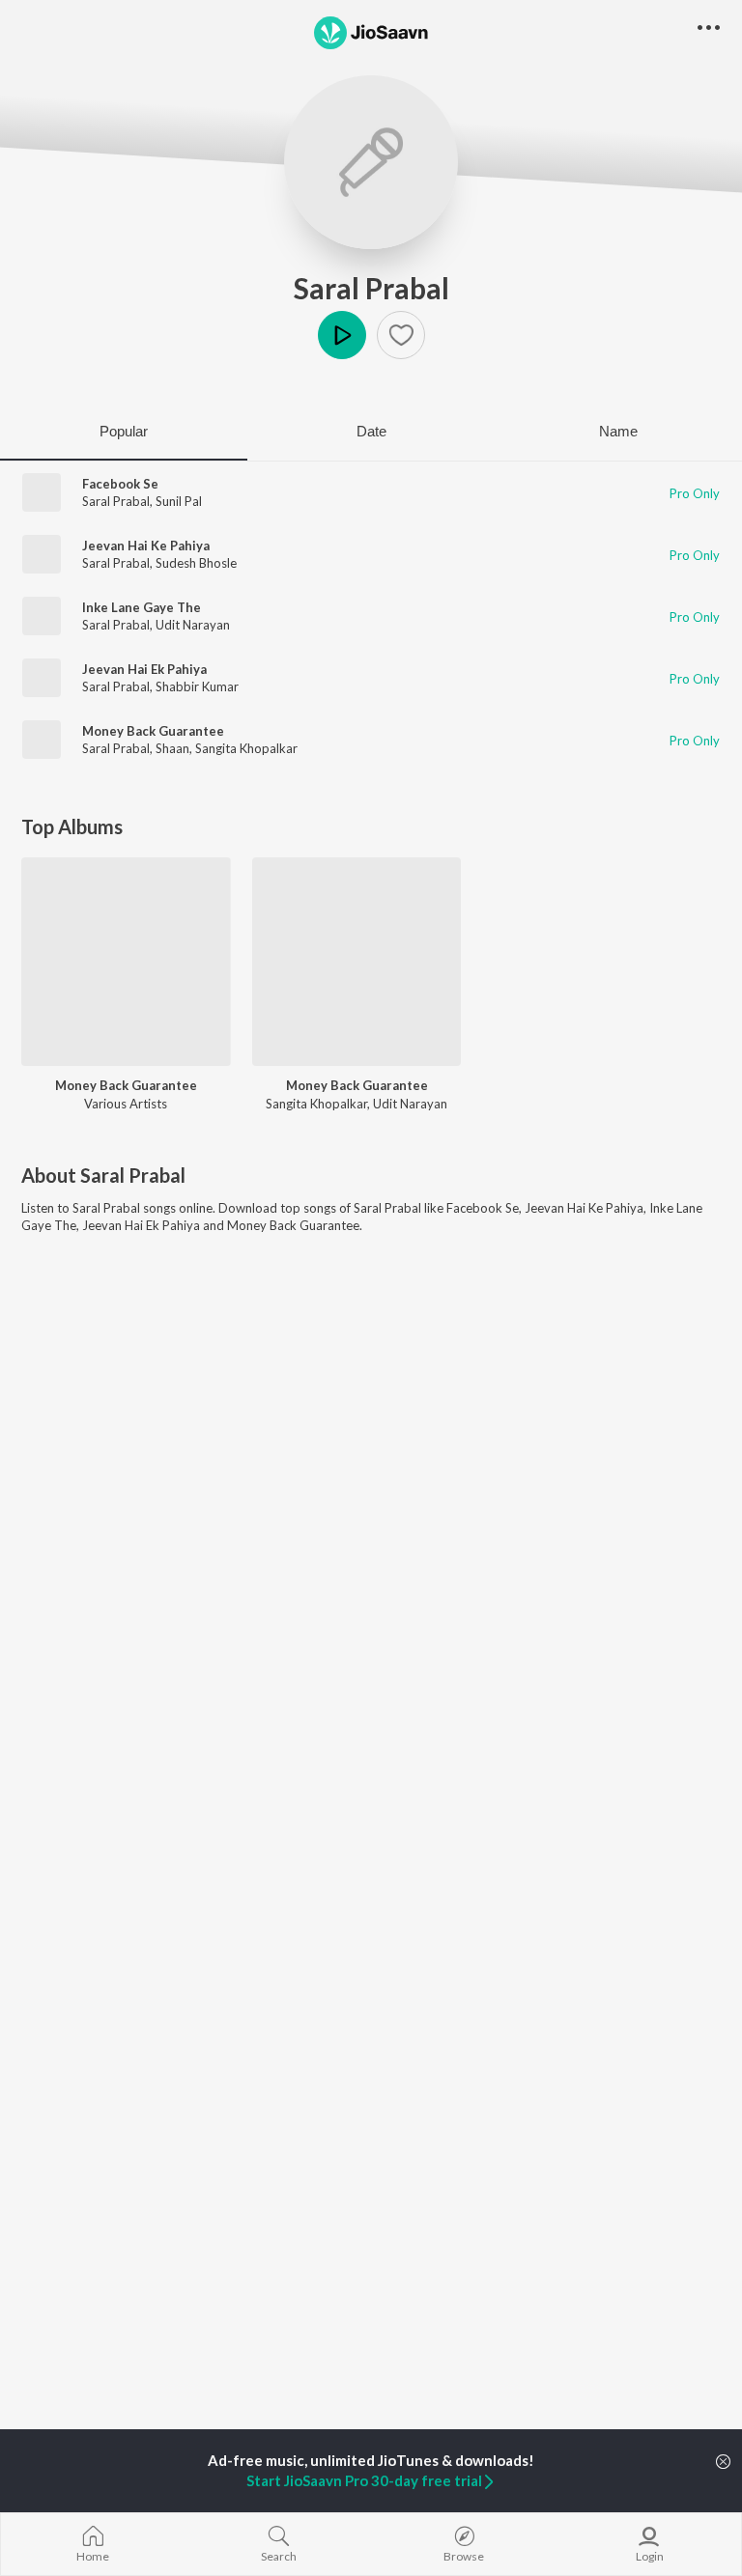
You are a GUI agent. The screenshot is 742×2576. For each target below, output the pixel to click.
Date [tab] (371, 431)
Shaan (172, 748)
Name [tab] (618, 431)
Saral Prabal (371, 288)
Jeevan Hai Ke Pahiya (146, 546)
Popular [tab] (124, 431)
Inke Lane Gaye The (142, 607)
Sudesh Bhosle (196, 563)
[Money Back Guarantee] (126, 962)
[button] (401, 335)
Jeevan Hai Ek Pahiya (144, 669)
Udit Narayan (193, 625)
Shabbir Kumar (197, 686)
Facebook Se (120, 484)
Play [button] (342, 335)
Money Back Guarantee (153, 731)
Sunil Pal (179, 501)
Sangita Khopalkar (246, 748)
